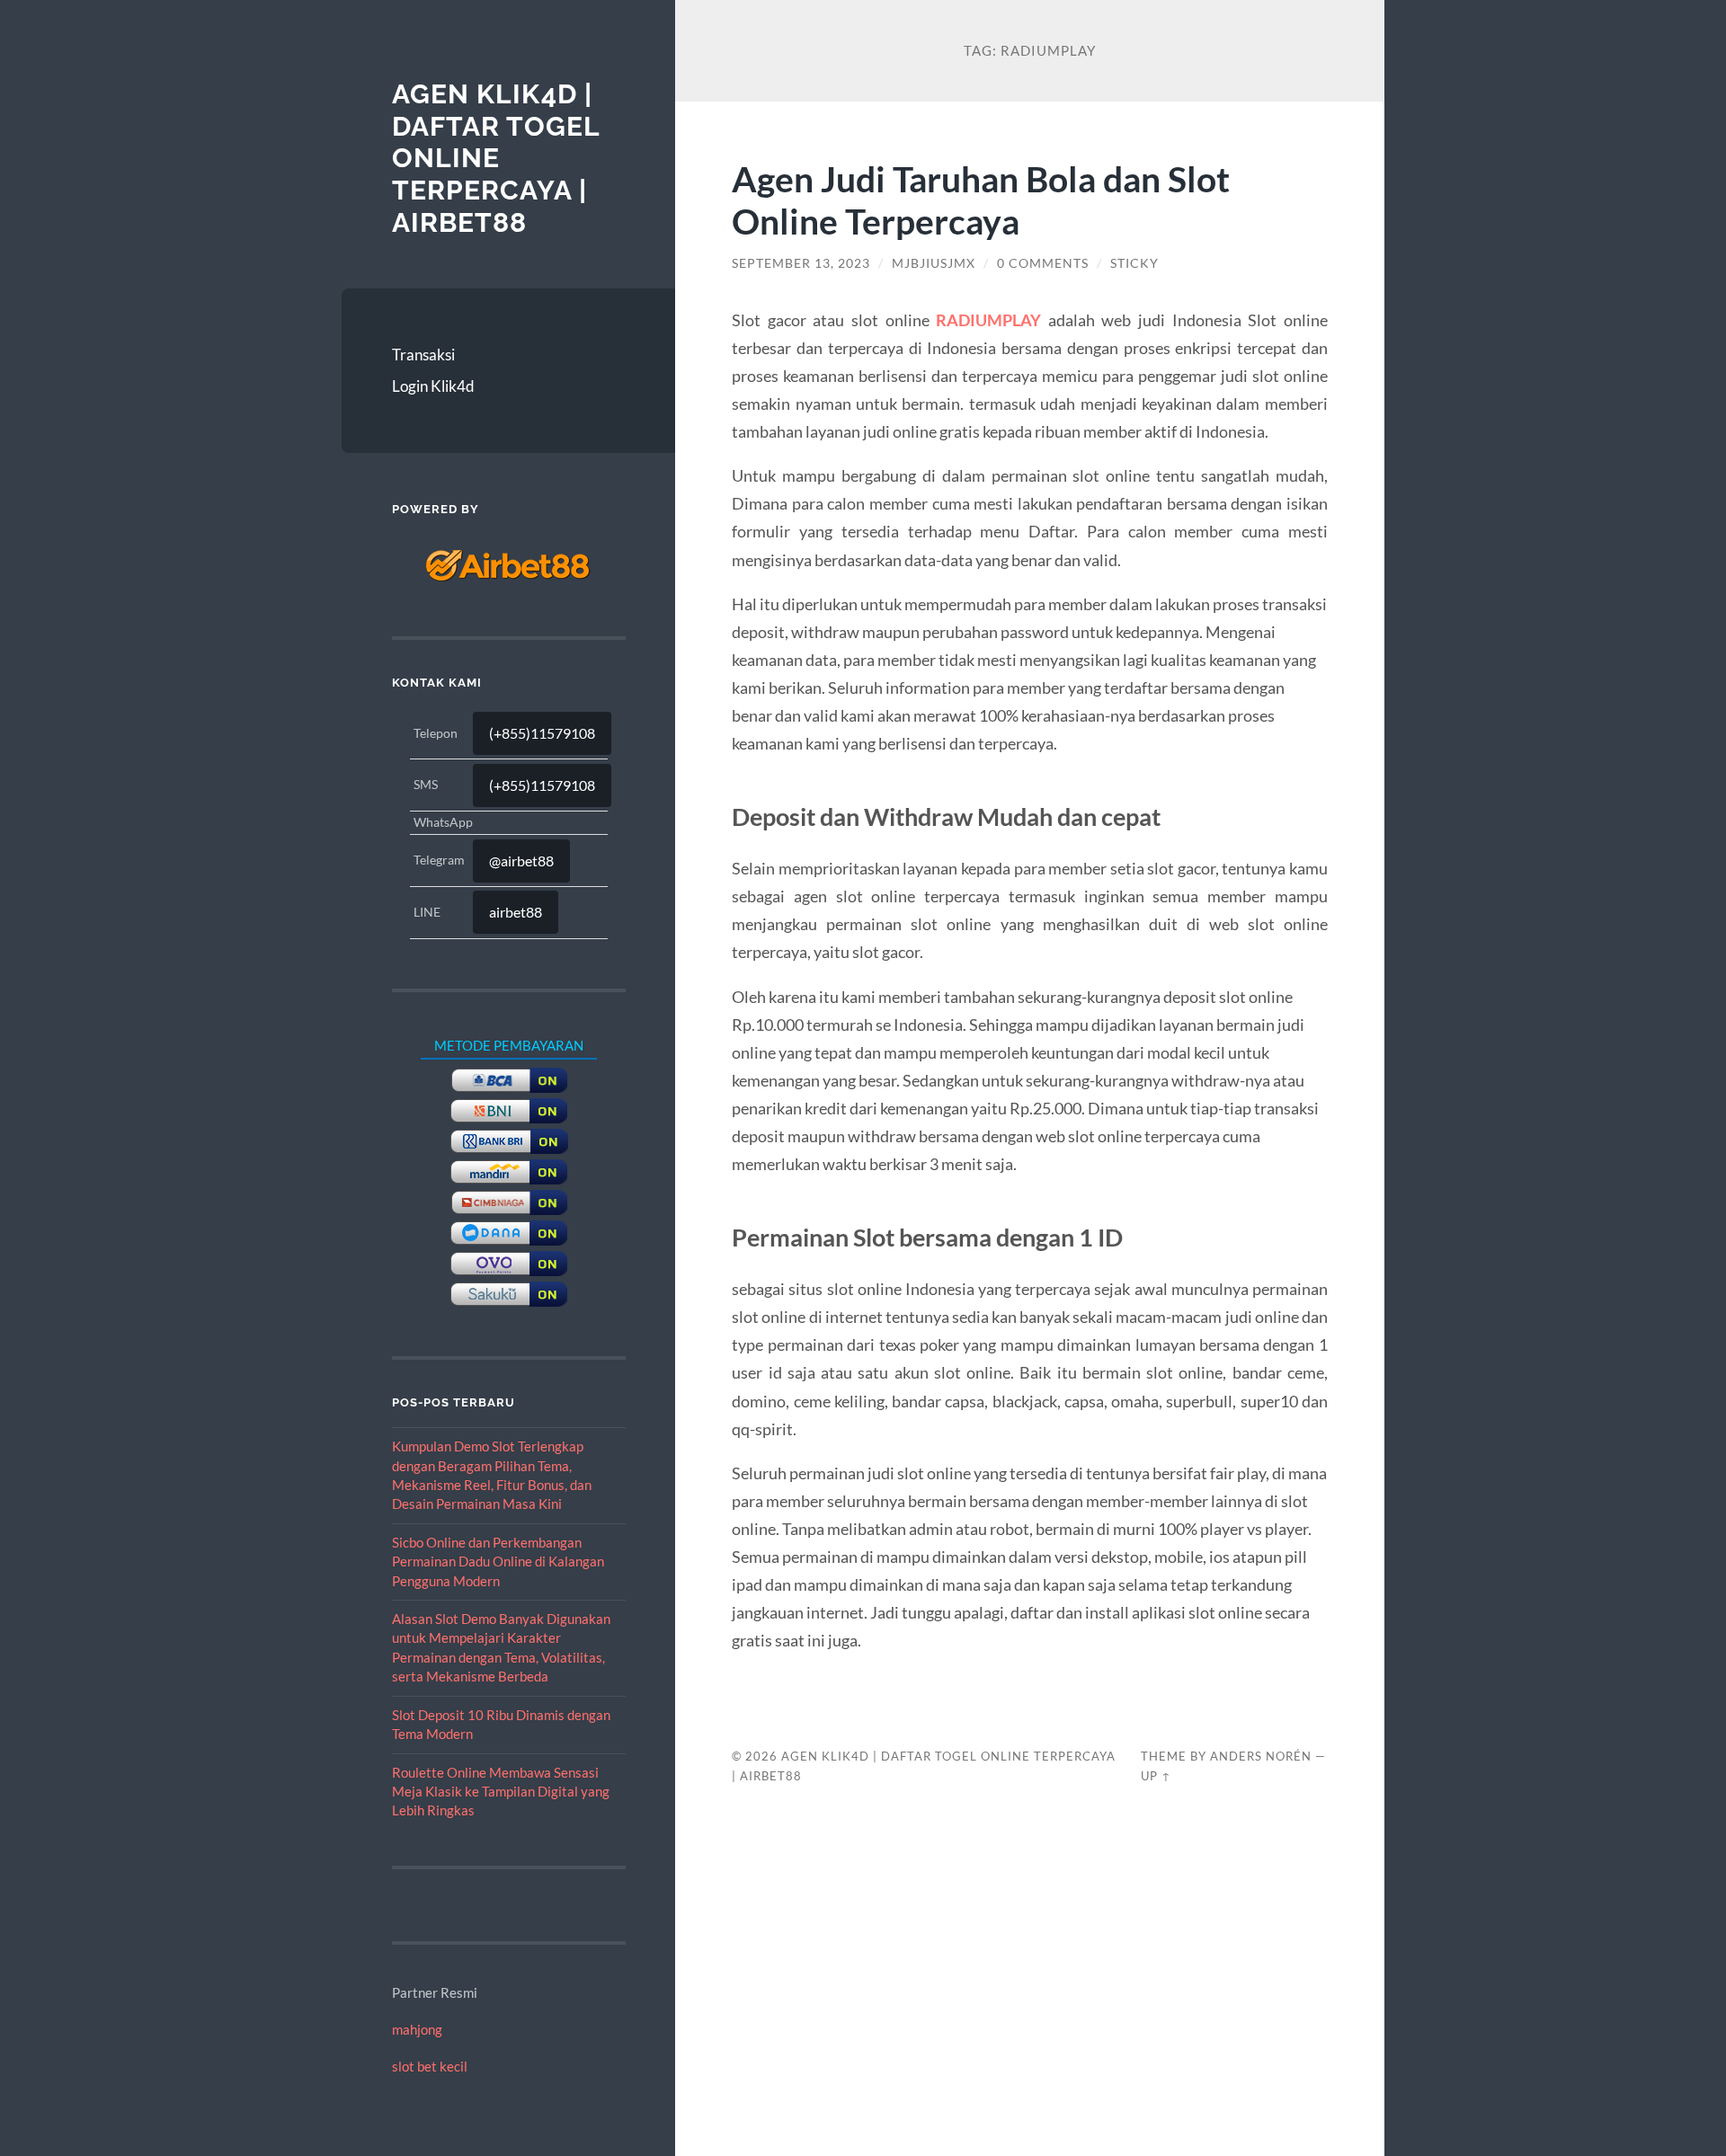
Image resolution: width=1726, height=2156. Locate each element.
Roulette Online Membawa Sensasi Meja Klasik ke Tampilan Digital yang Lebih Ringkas (501, 1792)
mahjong (417, 2029)
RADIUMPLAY (988, 320)
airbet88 (516, 912)
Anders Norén (1261, 1756)
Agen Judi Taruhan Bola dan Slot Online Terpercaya (981, 200)
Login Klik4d (433, 386)
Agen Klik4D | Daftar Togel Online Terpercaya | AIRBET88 (496, 158)
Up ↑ (1156, 1776)
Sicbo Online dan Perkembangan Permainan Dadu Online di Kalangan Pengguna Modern (498, 1562)
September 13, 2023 (801, 263)
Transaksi (423, 355)
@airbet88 (521, 861)
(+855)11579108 (542, 733)
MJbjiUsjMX (934, 263)
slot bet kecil (430, 2066)
